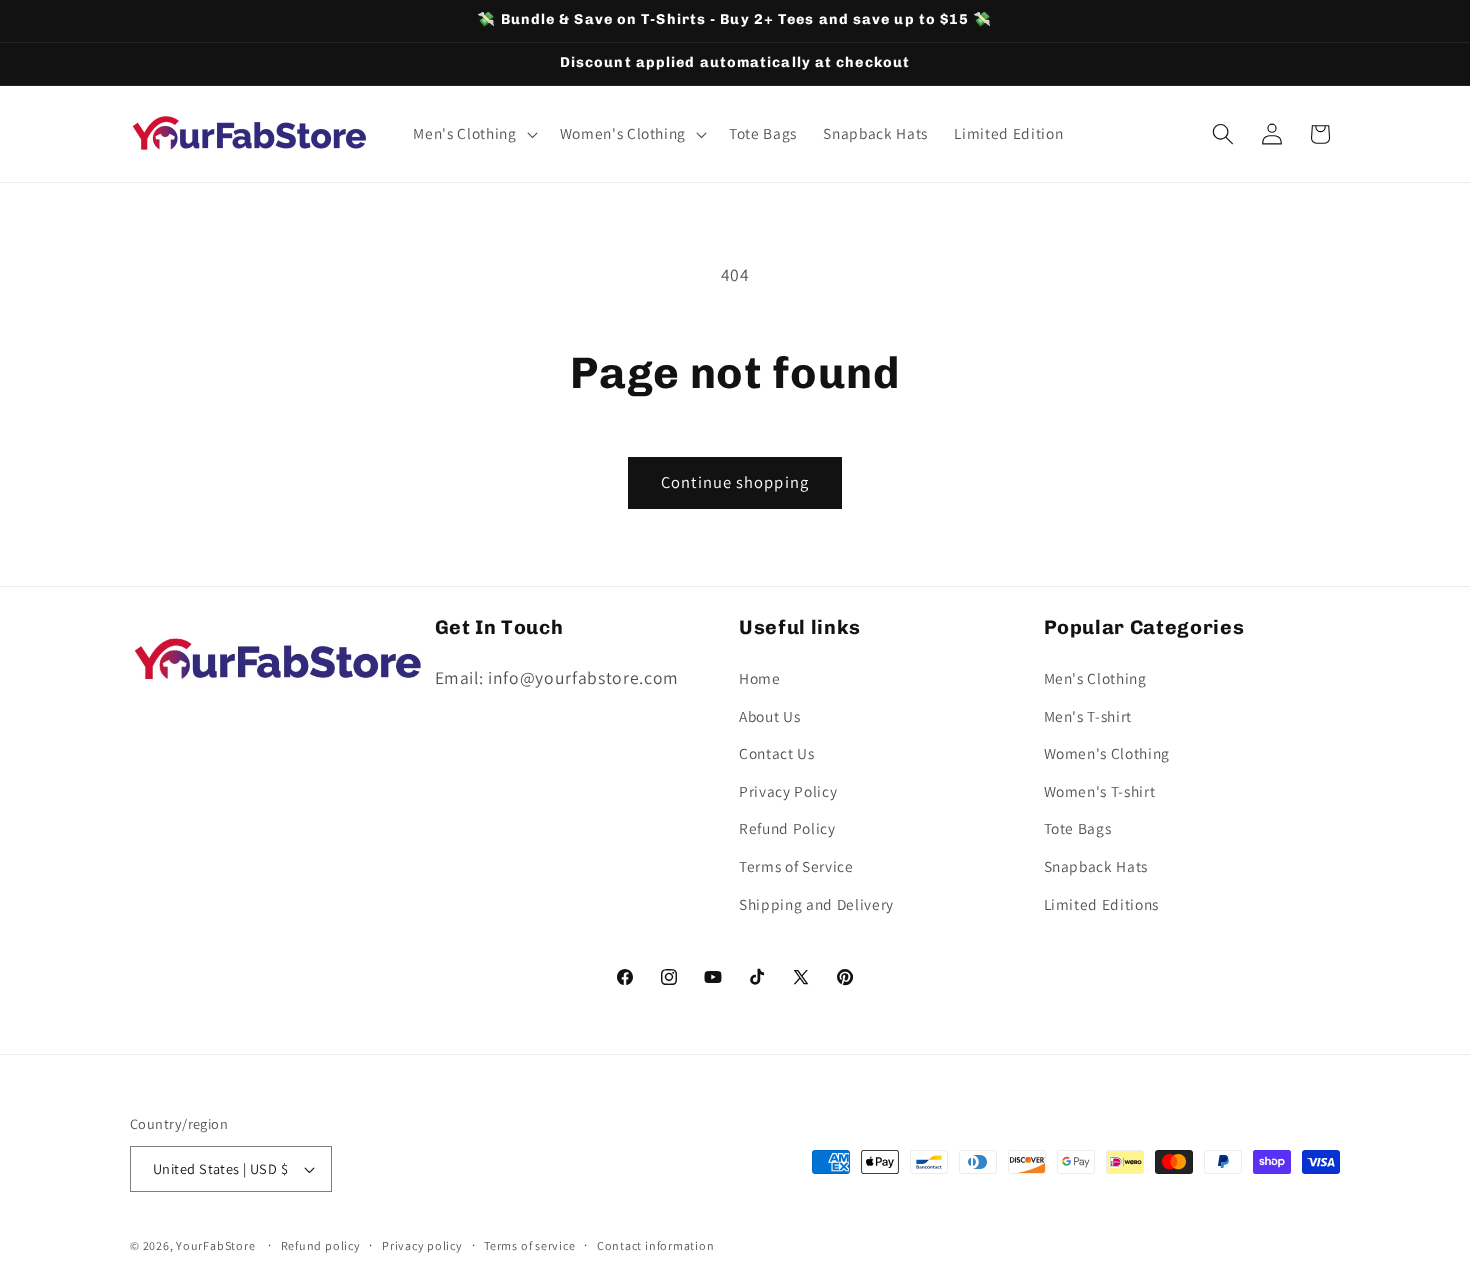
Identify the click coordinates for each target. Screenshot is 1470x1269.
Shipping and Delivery (816, 903)
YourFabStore (215, 1245)
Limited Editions (1102, 903)
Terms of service (529, 1245)
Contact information (656, 1245)
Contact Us (777, 753)
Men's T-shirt (1088, 715)
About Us (769, 715)
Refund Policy (787, 828)
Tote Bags (1078, 828)
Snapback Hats (1096, 865)
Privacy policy (422, 1245)
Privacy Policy (788, 790)
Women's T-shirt (1100, 790)
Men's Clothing (1095, 677)
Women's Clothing (1107, 753)
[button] (473, 134)
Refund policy (321, 1245)
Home (760, 677)
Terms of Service (796, 865)
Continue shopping (735, 482)
